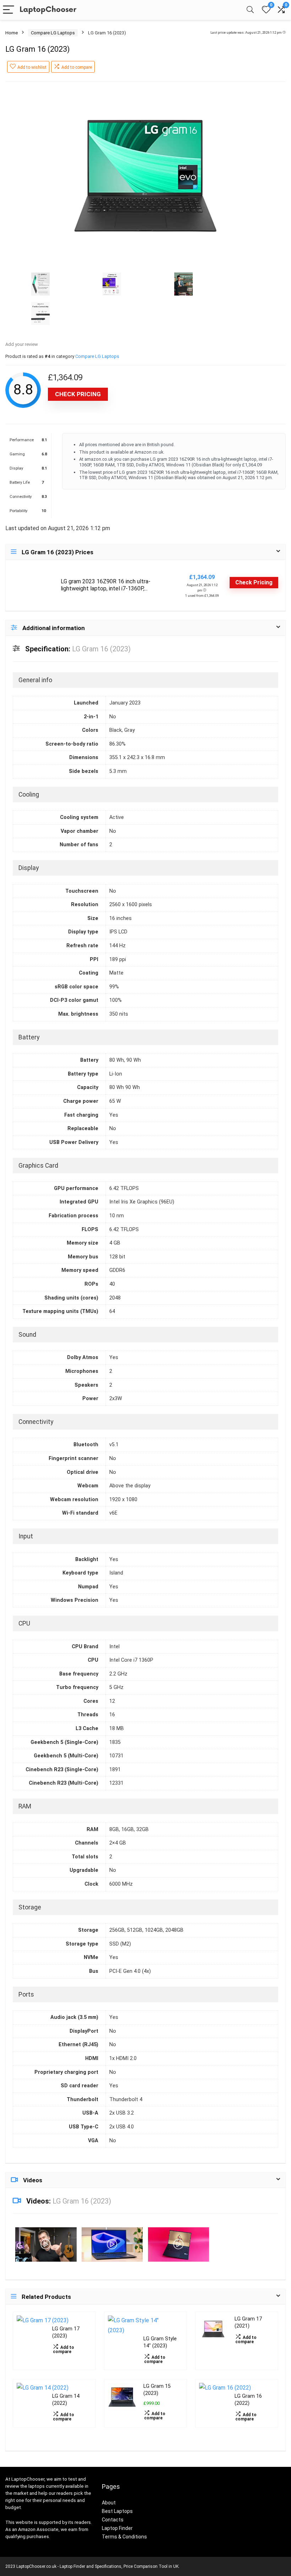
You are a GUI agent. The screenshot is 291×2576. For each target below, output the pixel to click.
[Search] (250, 10)
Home (12, 33)
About (109, 2503)
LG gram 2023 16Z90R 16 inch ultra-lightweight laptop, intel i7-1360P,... (106, 585)
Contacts (113, 2520)
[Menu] (9, 10)
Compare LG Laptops (53, 33)
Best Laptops (117, 2511)
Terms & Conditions (124, 2537)
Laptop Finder (117, 2528)
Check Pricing (78, 394)
